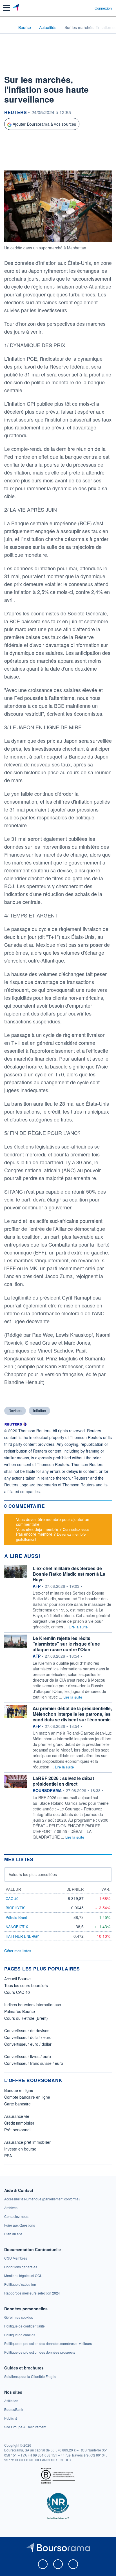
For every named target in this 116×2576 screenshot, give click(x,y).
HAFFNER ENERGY (22, 1936)
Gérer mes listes (18, 1951)
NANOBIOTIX (17, 1927)
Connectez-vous (76, 1529)
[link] (42, 2199)
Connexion (103, 8)
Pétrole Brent (16, 1917)
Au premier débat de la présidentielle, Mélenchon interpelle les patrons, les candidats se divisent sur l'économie (72, 1714)
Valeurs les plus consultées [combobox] (33, 1874)
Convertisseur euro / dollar (28, 2044)
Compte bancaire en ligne (27, 2097)
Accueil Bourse (17, 1979)
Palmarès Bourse (20, 2011)
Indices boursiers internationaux (33, 2005)
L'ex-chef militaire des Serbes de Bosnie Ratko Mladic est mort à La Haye (69, 1574)
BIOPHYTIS (16, 1908)
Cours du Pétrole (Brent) (26, 2018)
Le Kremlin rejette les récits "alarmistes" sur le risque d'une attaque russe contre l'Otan (66, 1644)
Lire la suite (78, 1627)
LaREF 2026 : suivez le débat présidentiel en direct (63, 1781)
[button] (6, 8)
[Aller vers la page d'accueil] (16, 8)
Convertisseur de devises (27, 2030)
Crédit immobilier (19, 2123)
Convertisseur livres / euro (28, 2056)
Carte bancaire (17, 2104)
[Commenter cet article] (19, 160)
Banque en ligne (19, 2090)
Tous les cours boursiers (26, 1985)
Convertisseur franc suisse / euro (34, 2063)
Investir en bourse (20, 2149)
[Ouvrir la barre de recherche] (80, 8)
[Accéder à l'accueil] (8, 27)
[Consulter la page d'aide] (88, 8)
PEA (8, 2156)
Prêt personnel (17, 2130)
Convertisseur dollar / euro (28, 2037)
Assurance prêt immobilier (27, 2142)
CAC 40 (12, 1898)
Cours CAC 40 (17, 1992)
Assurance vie (17, 2116)
